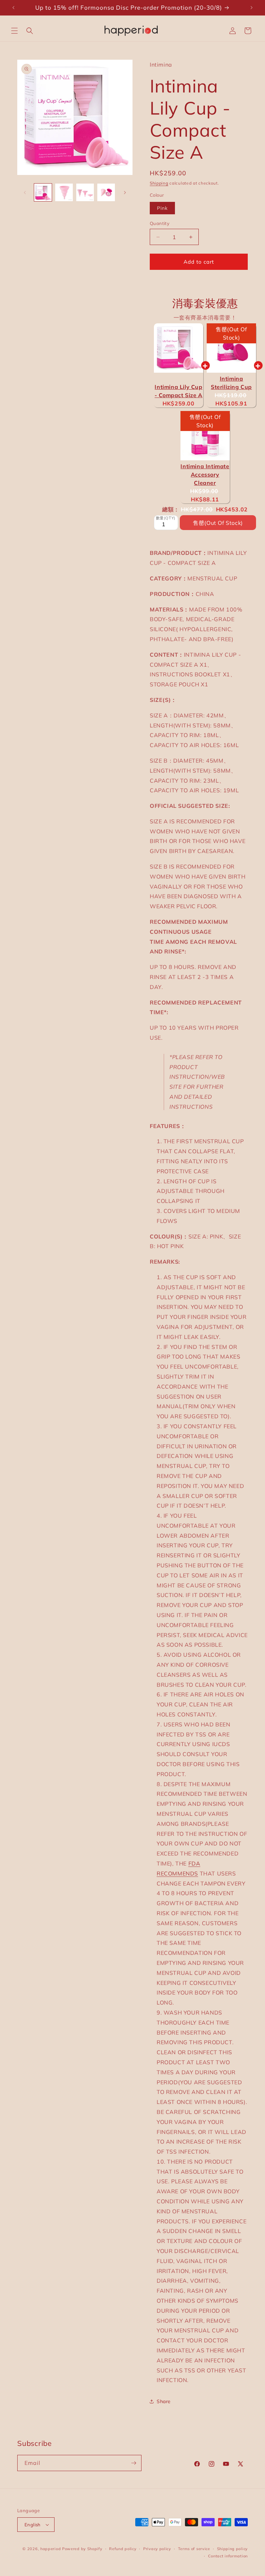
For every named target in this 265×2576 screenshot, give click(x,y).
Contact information (228, 2556)
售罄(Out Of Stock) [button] (218, 517)
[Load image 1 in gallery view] (43, 192)
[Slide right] (125, 193)
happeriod (51, 2549)
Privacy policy (157, 2549)
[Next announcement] (252, 8)
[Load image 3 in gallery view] (85, 192)
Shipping (159, 183)
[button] (14, 31)
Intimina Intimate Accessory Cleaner (205, 474)
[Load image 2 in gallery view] (64, 192)
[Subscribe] (134, 2463)
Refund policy (123, 2549)
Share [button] (164, 2401)
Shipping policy (233, 2549)
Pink (162, 208)
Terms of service (194, 2549)
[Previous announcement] (13, 8)
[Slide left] (25, 193)
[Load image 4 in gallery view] (106, 192)
